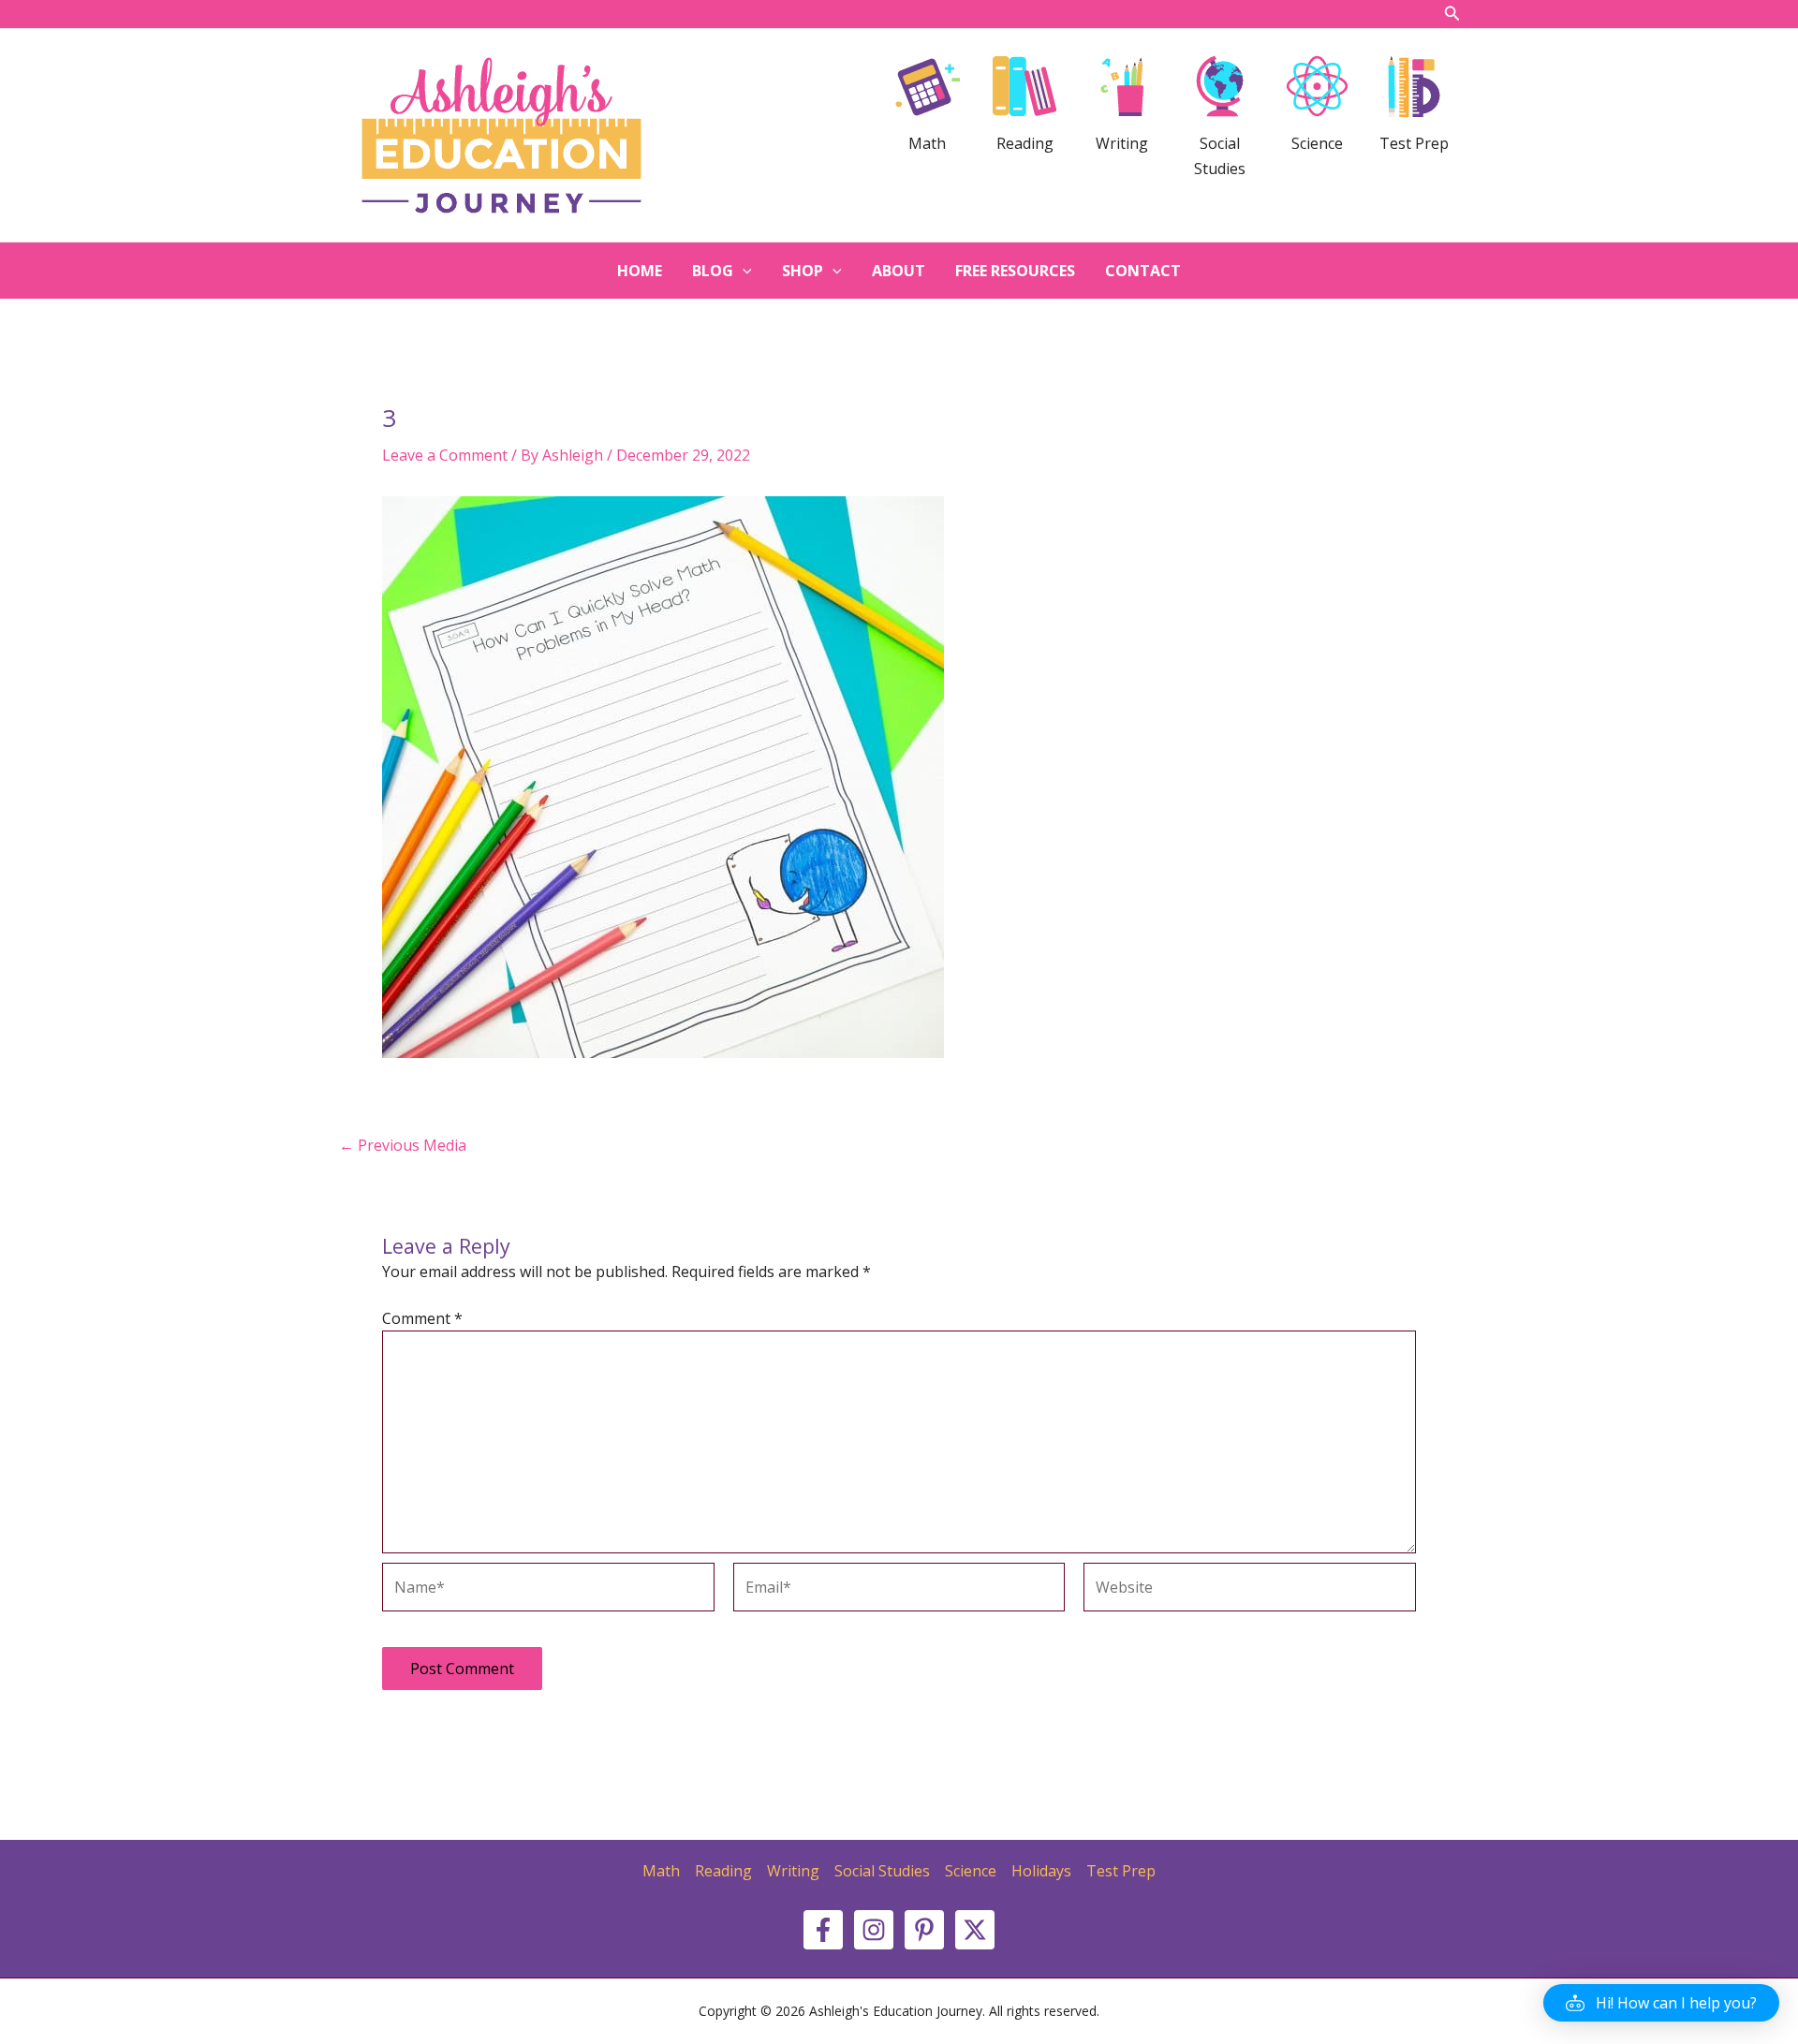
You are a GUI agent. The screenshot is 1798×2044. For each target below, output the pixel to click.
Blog (713, 271)
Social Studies (882, 1871)
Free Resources (1015, 271)
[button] (1661, 2003)
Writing (793, 1871)
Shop (803, 271)
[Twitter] (975, 1930)
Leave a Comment (445, 455)
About (899, 271)
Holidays (1041, 1871)
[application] (743, 271)
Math (661, 1871)
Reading (723, 1871)
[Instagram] (874, 1930)
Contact (1143, 271)
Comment (422, 1318)
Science (971, 1871)
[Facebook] (823, 1930)
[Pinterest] (924, 1930)
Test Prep (1121, 1871)
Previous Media (403, 1145)
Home (640, 271)
